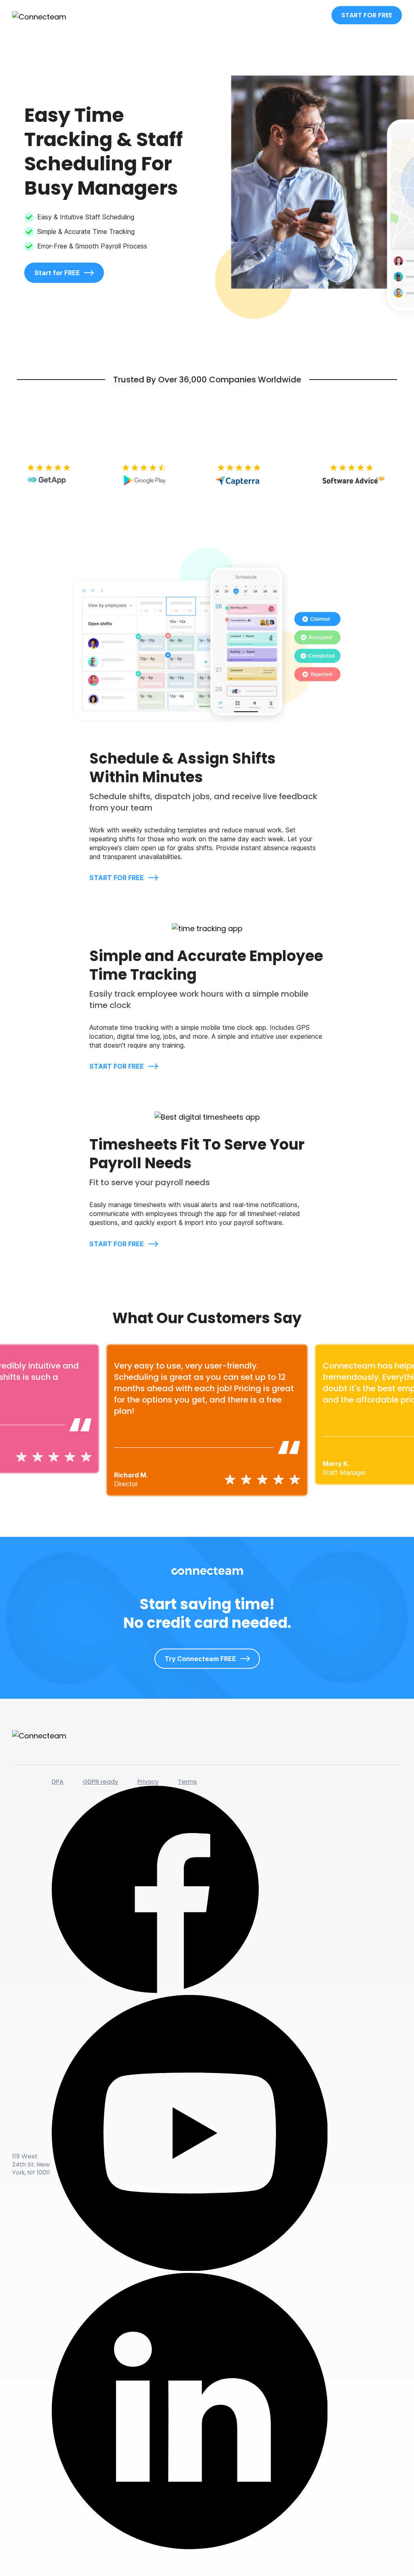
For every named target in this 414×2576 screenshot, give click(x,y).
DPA (58, 1781)
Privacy (148, 1781)
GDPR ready (100, 1781)
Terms (187, 1781)
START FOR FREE (367, 15)
